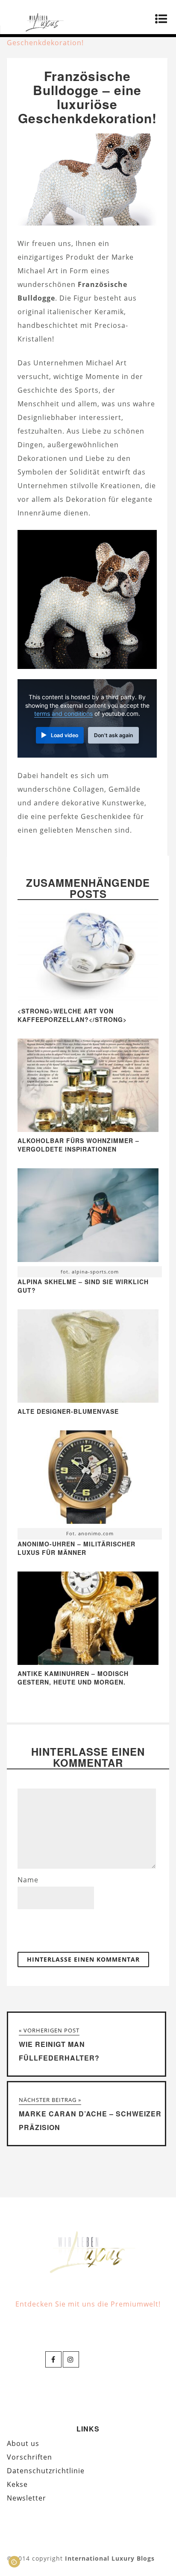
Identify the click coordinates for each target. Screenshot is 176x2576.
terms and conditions (63, 714)
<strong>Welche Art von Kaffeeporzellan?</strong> (72, 1015)
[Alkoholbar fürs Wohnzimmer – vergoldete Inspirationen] (88, 1129)
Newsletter (26, 2498)
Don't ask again (114, 735)
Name (28, 1880)
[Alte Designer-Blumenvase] (88, 1400)
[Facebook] (53, 2359)
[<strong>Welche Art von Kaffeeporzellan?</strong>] (88, 1000)
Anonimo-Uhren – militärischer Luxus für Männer (76, 1548)
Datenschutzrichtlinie (46, 2471)
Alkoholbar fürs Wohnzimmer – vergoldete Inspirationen (78, 1145)
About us (23, 2443)
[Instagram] (71, 2359)
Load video (65, 735)
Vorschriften (29, 2457)
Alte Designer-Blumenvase (68, 1411)
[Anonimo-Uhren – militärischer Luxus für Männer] (88, 1479)
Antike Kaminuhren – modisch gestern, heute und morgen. (73, 1678)
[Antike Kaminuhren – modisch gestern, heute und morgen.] (88, 1662)
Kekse (17, 2484)
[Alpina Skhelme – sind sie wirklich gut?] (88, 1217)
